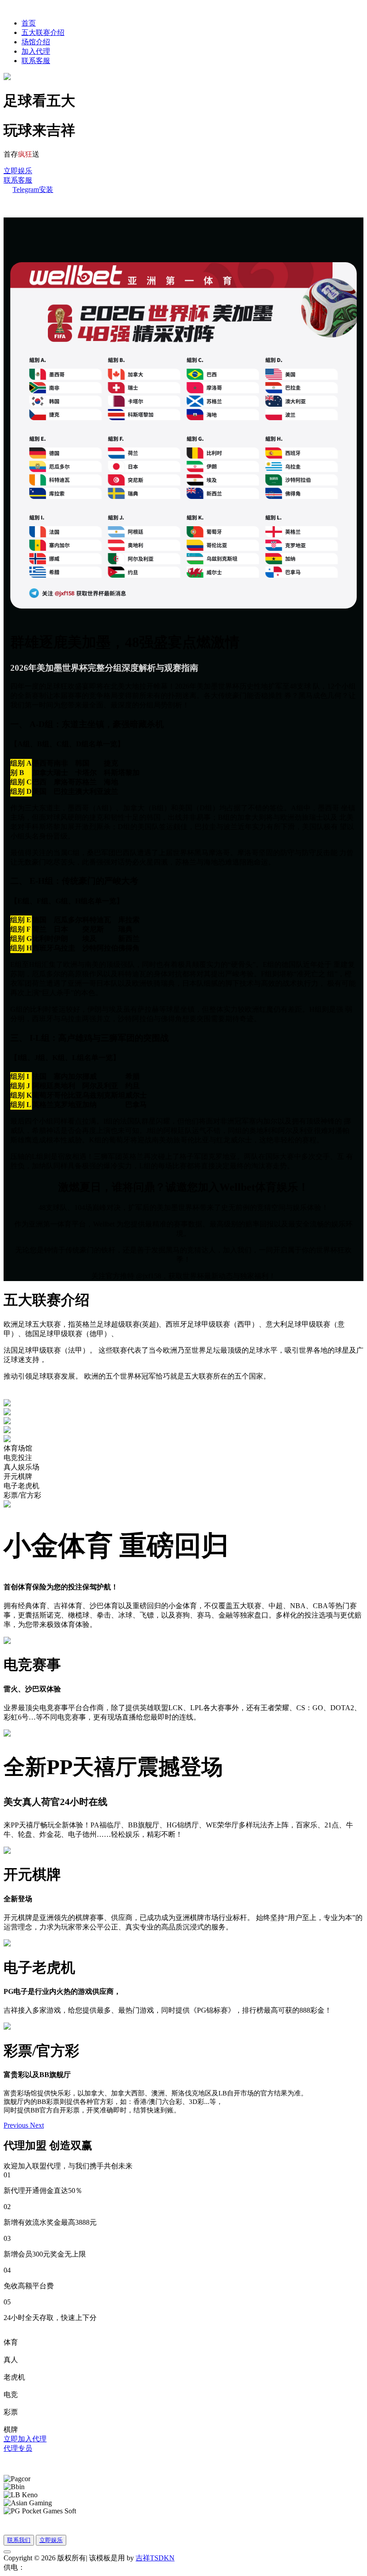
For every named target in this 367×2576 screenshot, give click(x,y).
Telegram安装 (33, 189)
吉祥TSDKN (155, 2558)
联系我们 (19, 2540)
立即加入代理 (25, 2439)
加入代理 (36, 51)
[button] (17, 2125)
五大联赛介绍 (43, 32)
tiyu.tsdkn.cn (43, 2567)
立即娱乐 (18, 171)
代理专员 (18, 2448)
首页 (29, 23)
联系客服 (36, 61)
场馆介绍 (36, 42)
